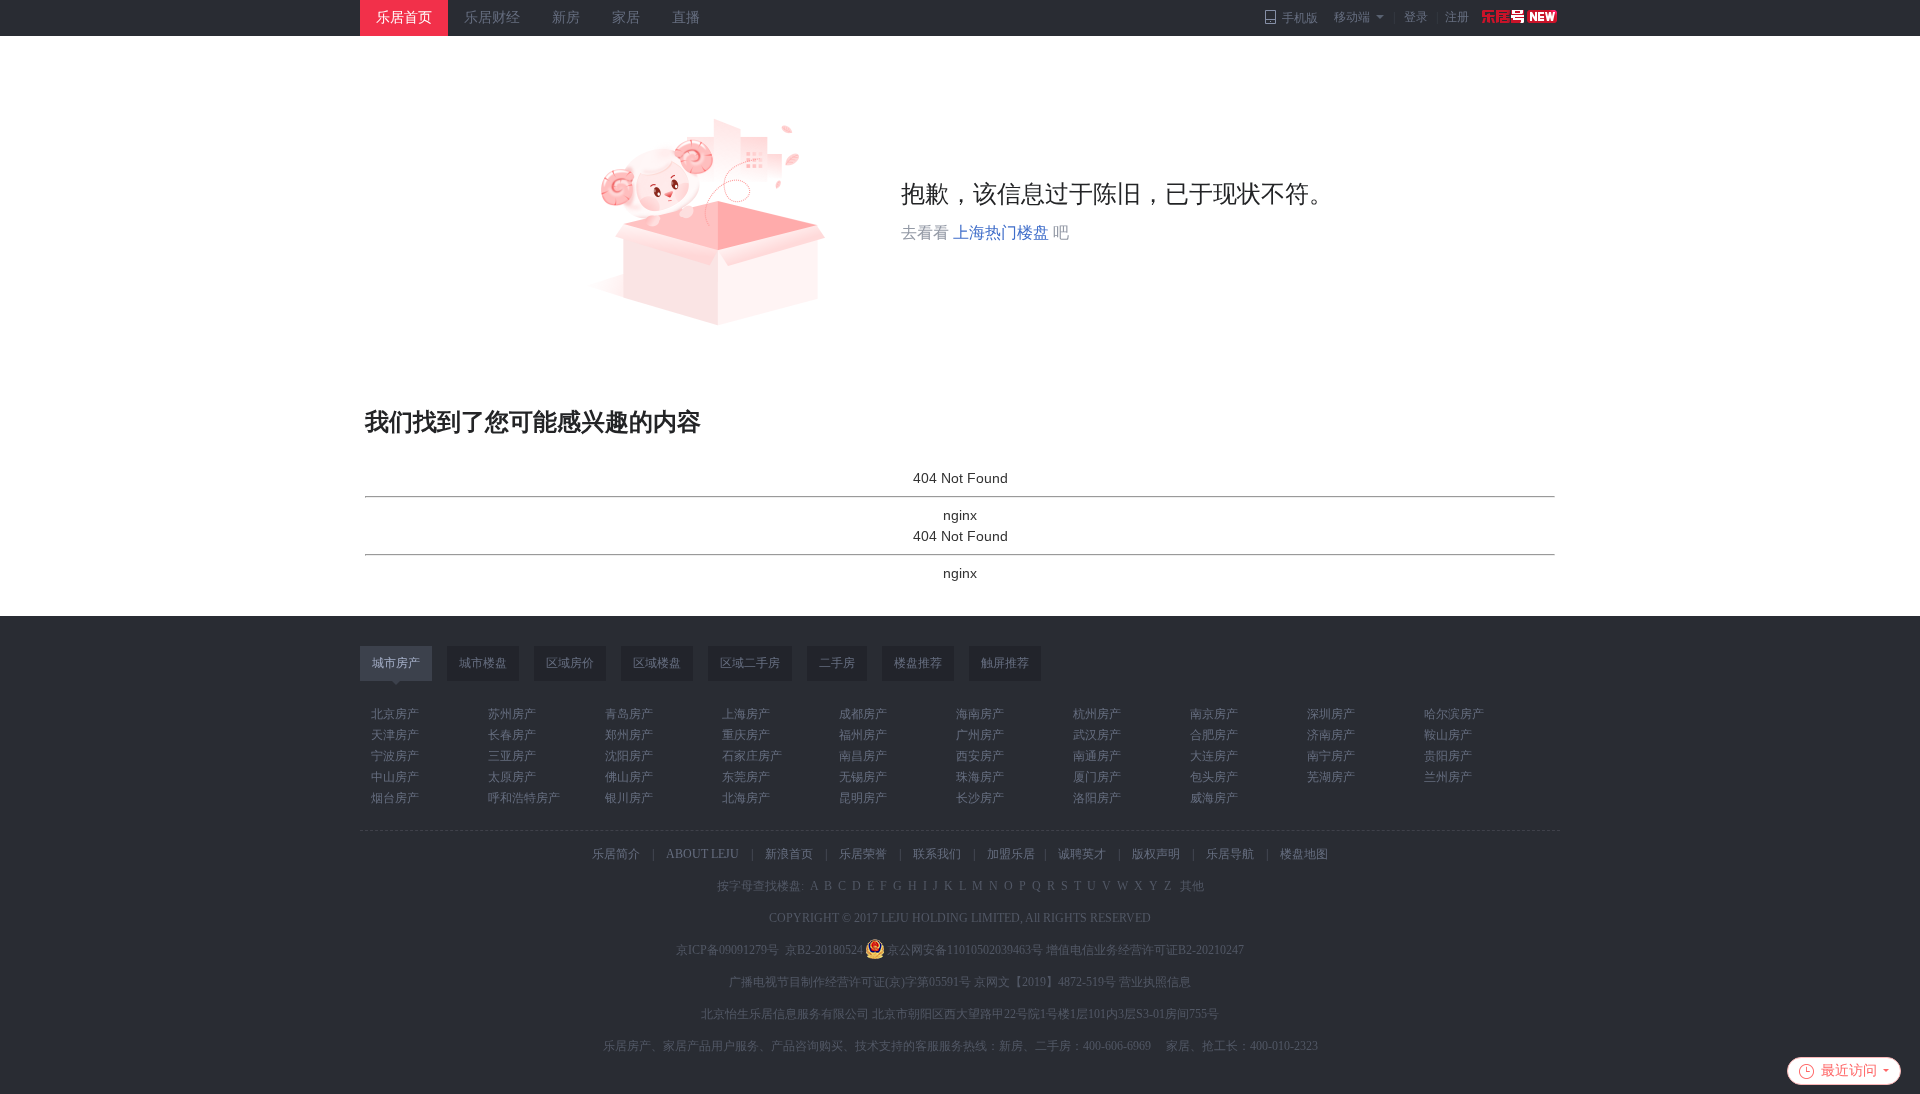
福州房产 (863, 735)
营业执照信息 (1155, 982)
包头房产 (1214, 777)
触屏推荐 (1005, 663)
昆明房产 (863, 798)
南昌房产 (863, 756)
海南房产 (980, 714)
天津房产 (395, 735)
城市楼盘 (483, 663)
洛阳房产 (1097, 798)
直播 (686, 17)
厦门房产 (1097, 777)
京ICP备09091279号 (727, 950)
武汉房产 (1097, 735)
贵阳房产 (1448, 756)
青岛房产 (629, 714)
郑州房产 (629, 735)
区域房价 (570, 663)
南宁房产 (1331, 756)
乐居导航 (1230, 854)
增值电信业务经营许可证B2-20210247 (1145, 950)
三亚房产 (512, 756)
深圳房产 (1331, 714)
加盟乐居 (1011, 854)
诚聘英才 (1082, 854)
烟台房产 (395, 798)
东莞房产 (746, 777)
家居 (626, 17)
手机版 (1300, 18)
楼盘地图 (1304, 854)
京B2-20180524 (824, 950)
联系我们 (937, 854)
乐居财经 (492, 17)
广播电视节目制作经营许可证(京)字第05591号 (850, 982)
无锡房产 (863, 777)
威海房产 (1214, 798)
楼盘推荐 (918, 663)
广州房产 (980, 735)
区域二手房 (750, 663)
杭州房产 (1097, 714)
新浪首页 (789, 854)
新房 (566, 17)
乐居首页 (404, 17)
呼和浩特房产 (524, 798)
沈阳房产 (629, 756)
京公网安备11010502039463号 (965, 950)
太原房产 (512, 777)
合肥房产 (1214, 735)
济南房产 (1331, 735)
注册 (1457, 17)
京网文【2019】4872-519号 (1045, 982)
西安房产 (980, 756)
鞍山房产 (1448, 735)
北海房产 (746, 798)
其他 (1190, 886)
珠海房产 (980, 777)
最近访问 (1849, 1070)
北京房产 (395, 714)
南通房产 (1097, 756)
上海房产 (746, 714)
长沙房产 (980, 798)
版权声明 (1156, 854)
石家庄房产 (752, 756)
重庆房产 (746, 735)
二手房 (837, 663)
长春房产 (512, 735)
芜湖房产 (1331, 777)
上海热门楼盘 (1001, 232)
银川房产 (629, 798)
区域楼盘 (657, 663)
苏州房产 (512, 714)
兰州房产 (1448, 777)
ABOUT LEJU (702, 854)
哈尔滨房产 (1454, 714)
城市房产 (396, 663)
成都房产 (863, 714)
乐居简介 (616, 854)
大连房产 (1214, 756)
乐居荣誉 (863, 854)
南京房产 (1214, 714)
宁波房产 (395, 756)
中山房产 (395, 777)
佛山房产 (629, 777)
